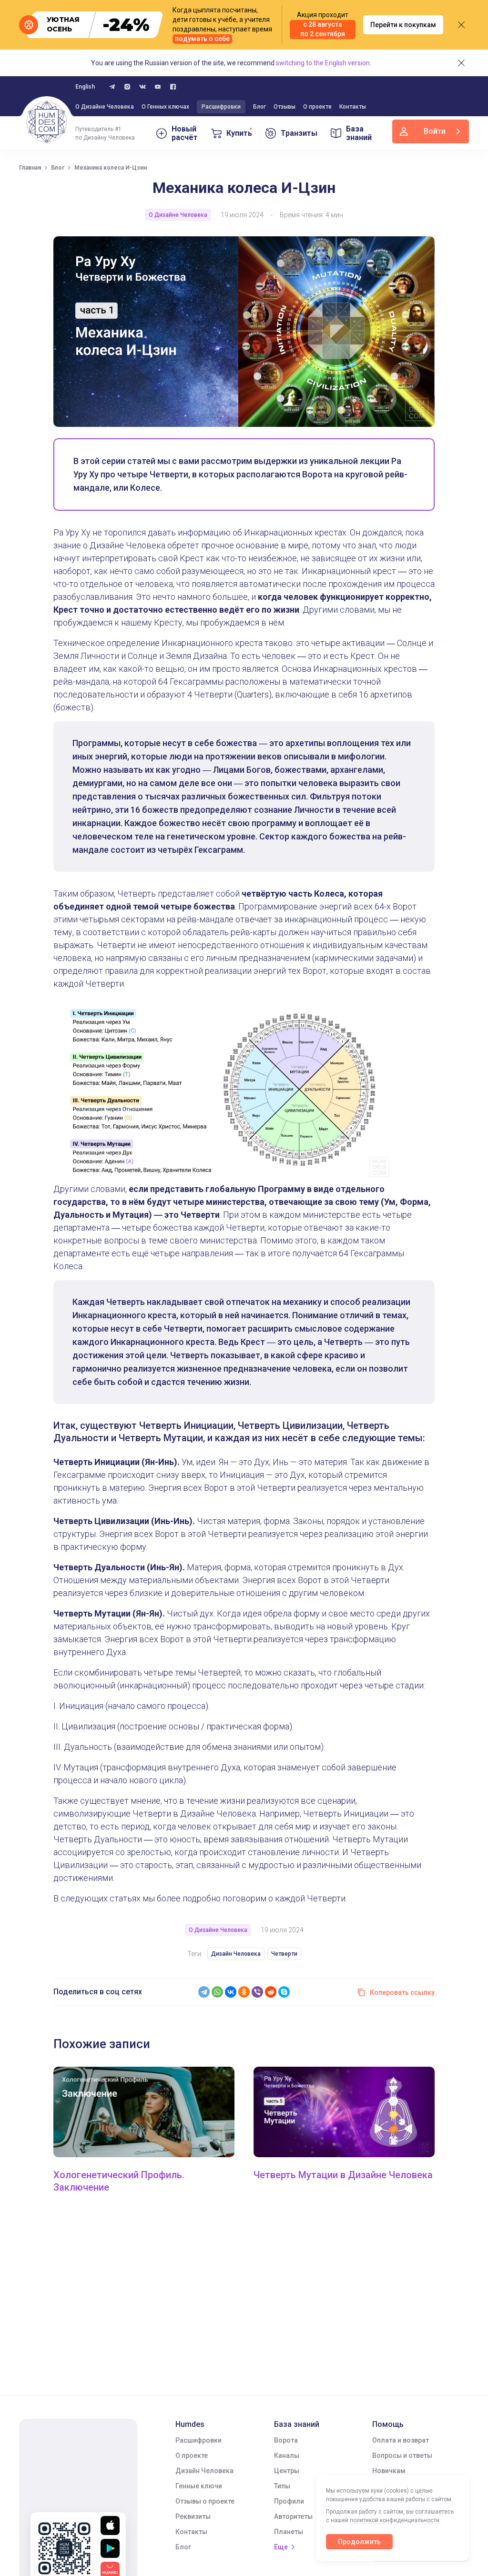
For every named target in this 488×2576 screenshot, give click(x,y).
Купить (239, 133)
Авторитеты (293, 2516)
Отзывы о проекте (205, 2501)
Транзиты (299, 133)
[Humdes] (47, 122)
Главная (30, 168)
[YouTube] (158, 87)
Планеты (289, 2532)
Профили (289, 2501)
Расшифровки (221, 107)
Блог (259, 107)
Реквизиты (193, 2516)
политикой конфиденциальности (395, 2520)
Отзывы (285, 107)
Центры (287, 2471)
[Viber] (257, 1992)
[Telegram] (204, 1992)
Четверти (284, 1954)
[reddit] (271, 1992)
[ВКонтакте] (231, 1992)
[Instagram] (127, 87)
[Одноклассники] (244, 1992)
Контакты (353, 107)
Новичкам (389, 2471)
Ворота (286, 2440)
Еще (281, 2547)
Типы (282, 2486)
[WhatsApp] (217, 1992)
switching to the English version (323, 63)
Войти (435, 131)
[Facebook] (173, 87)
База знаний (359, 133)
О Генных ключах (165, 107)
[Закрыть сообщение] (461, 25)
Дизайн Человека (236, 1954)
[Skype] (284, 1992)
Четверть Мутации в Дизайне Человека (343, 2175)
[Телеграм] (112, 87)
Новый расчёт (185, 133)
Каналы (287, 2455)
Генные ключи (199, 2486)
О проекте (317, 107)
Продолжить (359, 2542)
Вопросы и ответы (402, 2455)
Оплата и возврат (401, 2440)
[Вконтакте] (142, 87)
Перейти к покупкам (403, 25)
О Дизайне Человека (105, 107)
